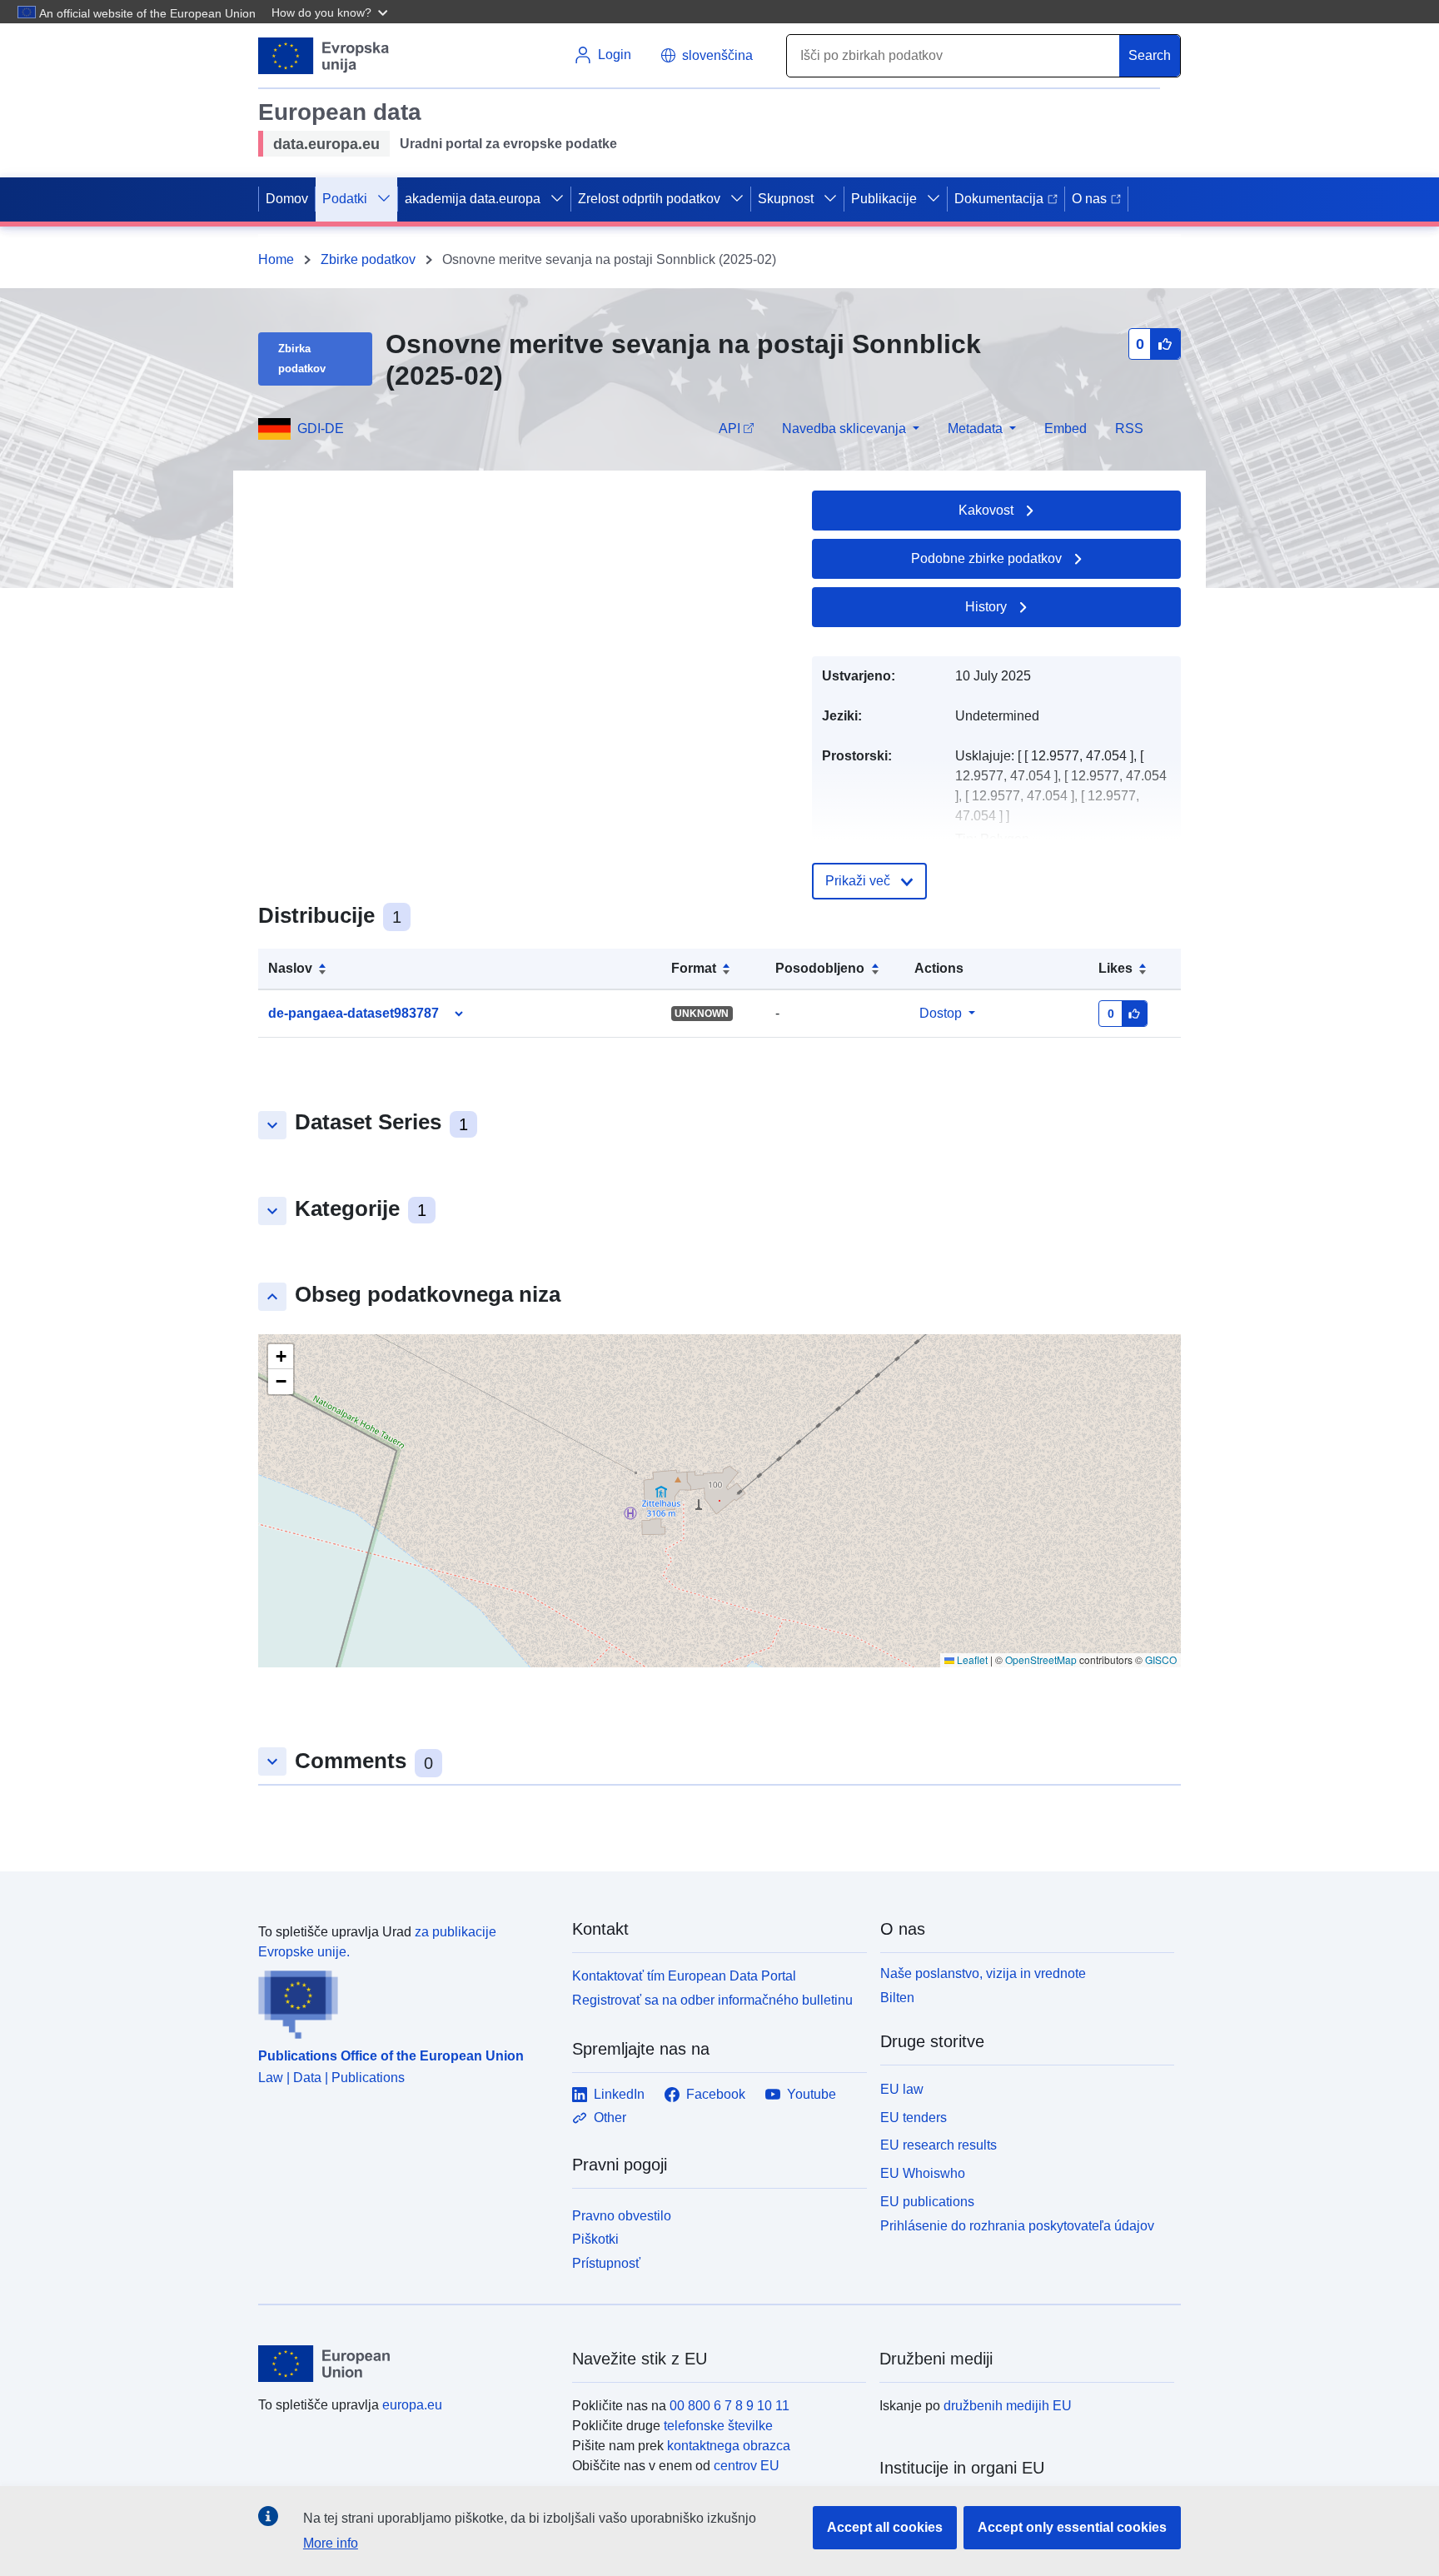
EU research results (939, 2145)
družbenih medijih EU (1008, 2406)
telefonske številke (718, 2426)
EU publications (927, 2202)
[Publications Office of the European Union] (405, 2001)
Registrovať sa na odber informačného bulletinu (712, 2000)
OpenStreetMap (1041, 1659)
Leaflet (971, 1659)
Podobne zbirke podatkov (986, 558)
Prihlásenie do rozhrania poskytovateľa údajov (1017, 2225)
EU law (902, 2089)
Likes (1115, 968)
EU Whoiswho (923, 2173)
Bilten (897, 1998)
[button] (331, 12)
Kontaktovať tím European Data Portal (684, 1976)
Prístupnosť (606, 2263)
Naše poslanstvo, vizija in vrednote (983, 1973)
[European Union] (406, 2364)
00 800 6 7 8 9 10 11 (729, 2406)
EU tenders (914, 2118)
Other (610, 2118)
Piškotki (595, 2239)
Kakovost (986, 510)
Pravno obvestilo (622, 2216)
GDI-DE (321, 429)
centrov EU (747, 2466)
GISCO (1161, 1659)
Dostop (941, 1013)
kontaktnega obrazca (729, 2446)
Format (694, 968)
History (986, 607)
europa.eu (412, 2405)
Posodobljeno (820, 968)
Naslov (290, 968)
